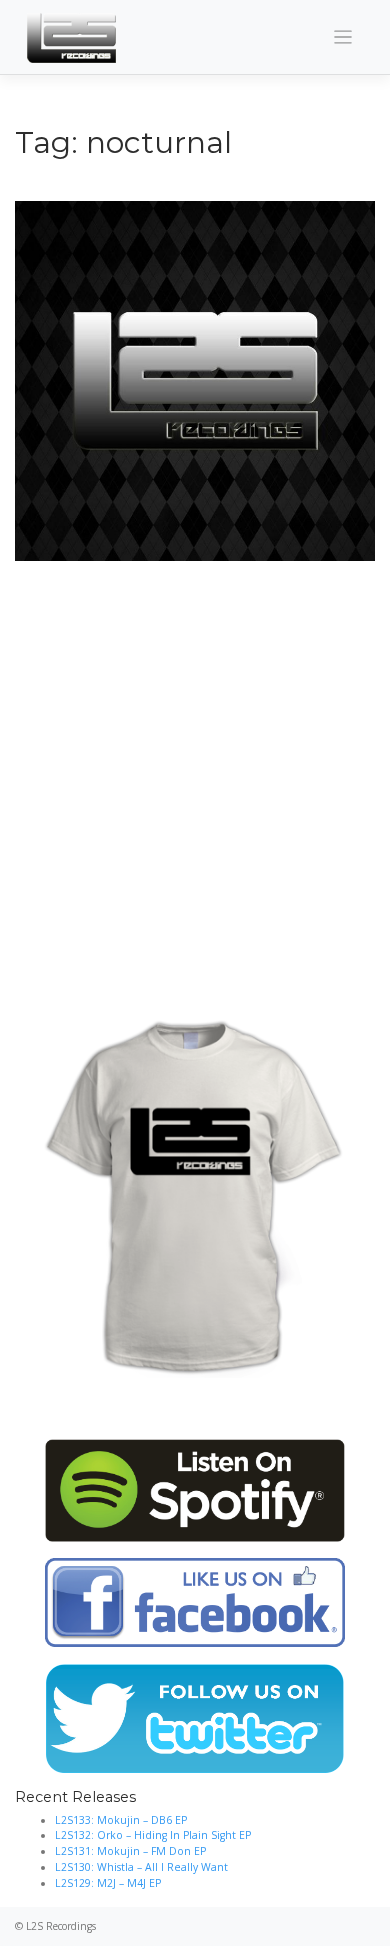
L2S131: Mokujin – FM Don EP (130, 1851)
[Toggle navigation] (343, 37)
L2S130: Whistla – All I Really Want (141, 1867)
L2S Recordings (61, 1926)
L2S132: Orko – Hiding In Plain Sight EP (153, 1835)
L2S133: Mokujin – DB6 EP (121, 1820)
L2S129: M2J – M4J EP (108, 1883)
